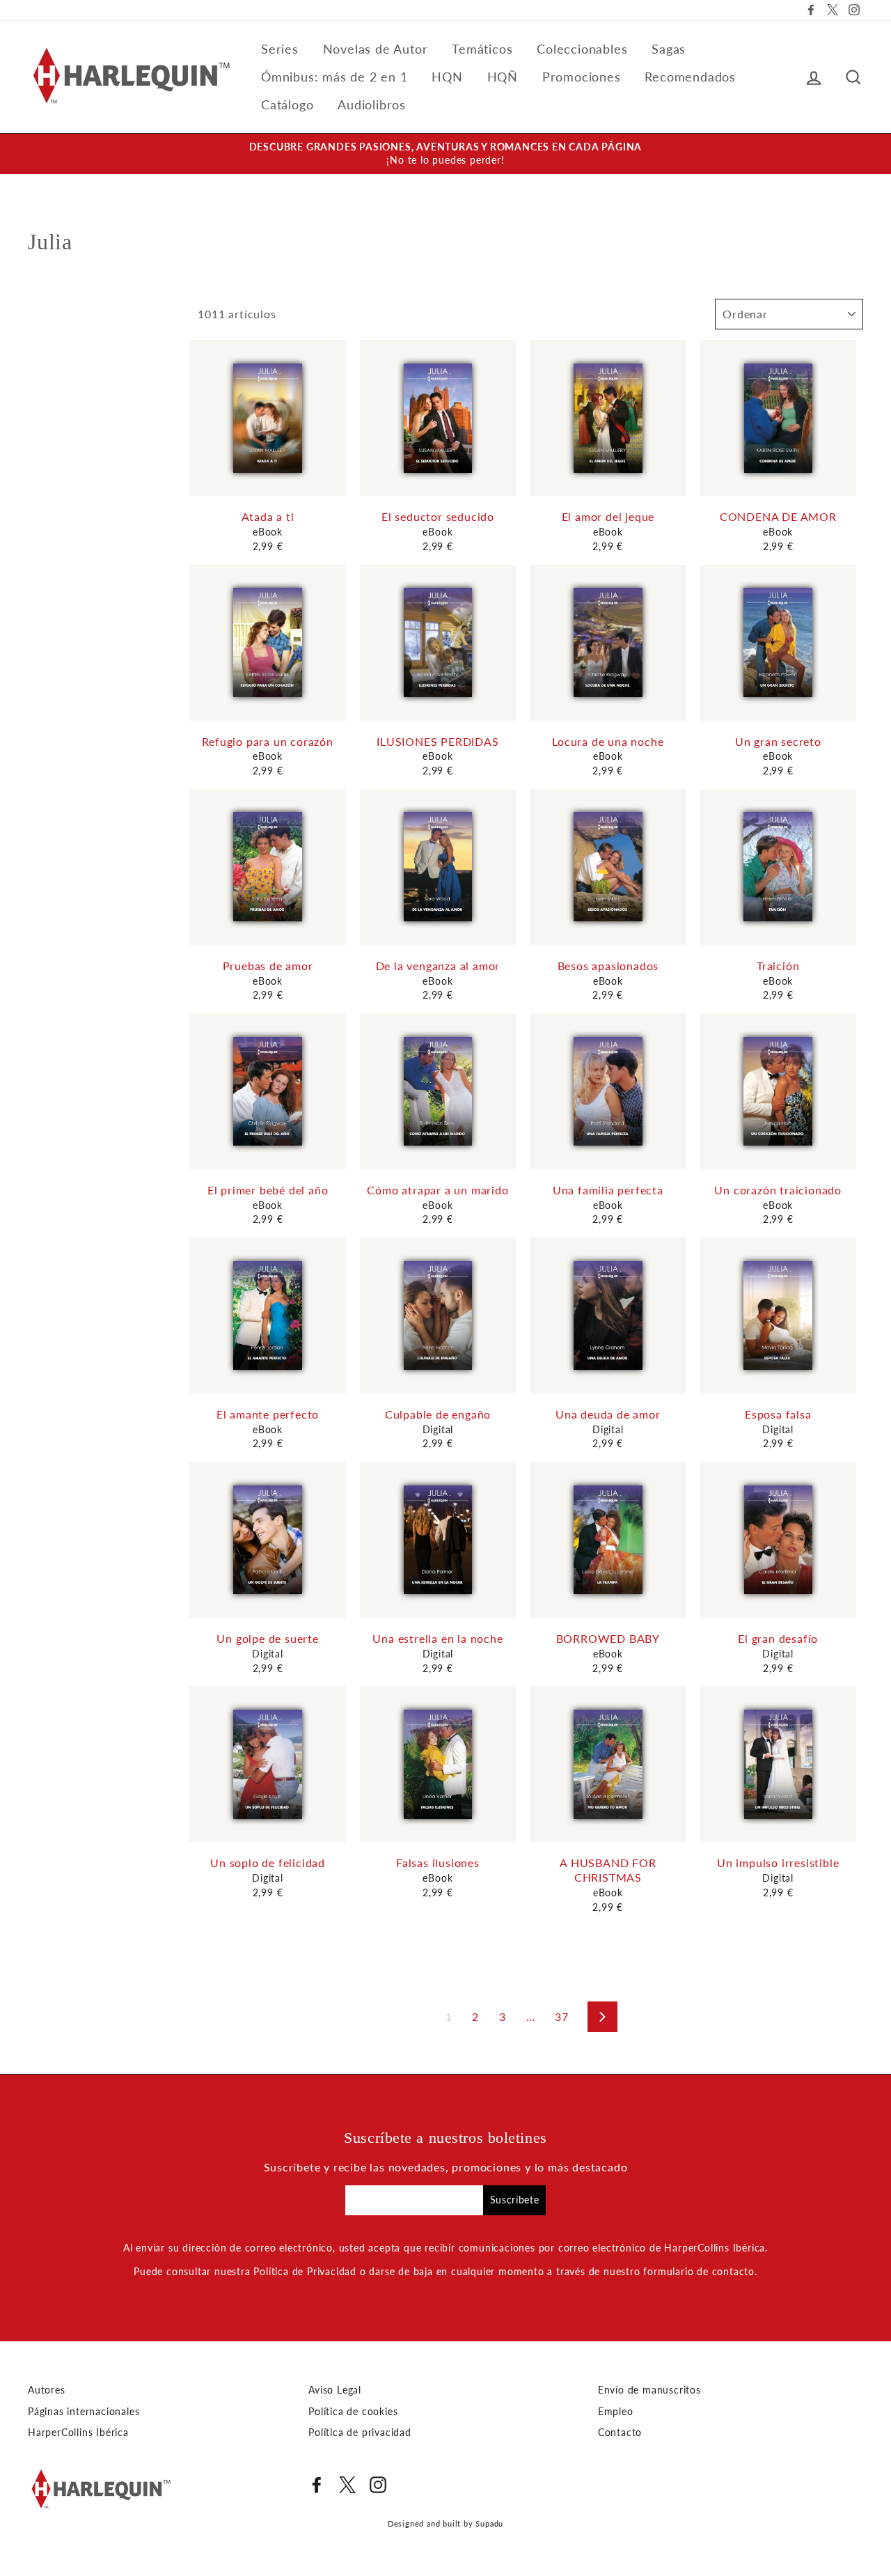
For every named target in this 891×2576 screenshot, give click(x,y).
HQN (447, 77)
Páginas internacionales (84, 2412)
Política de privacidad (360, 2433)
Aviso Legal (335, 2390)
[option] (445, 154)
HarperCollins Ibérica (78, 2433)
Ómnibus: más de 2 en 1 (334, 77)
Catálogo (287, 104)
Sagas (669, 49)
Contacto (620, 2433)
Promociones (582, 77)
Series (280, 49)
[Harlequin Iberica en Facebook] (317, 2485)
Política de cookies (353, 2412)
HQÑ (503, 77)
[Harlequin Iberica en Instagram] (378, 2485)
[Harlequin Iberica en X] (347, 2485)
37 (562, 2016)
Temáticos (482, 49)
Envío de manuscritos (649, 2390)
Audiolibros (372, 104)
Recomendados (690, 77)
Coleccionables (582, 49)
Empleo (616, 2412)
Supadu (489, 2523)
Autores (47, 2390)
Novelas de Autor (376, 49)
